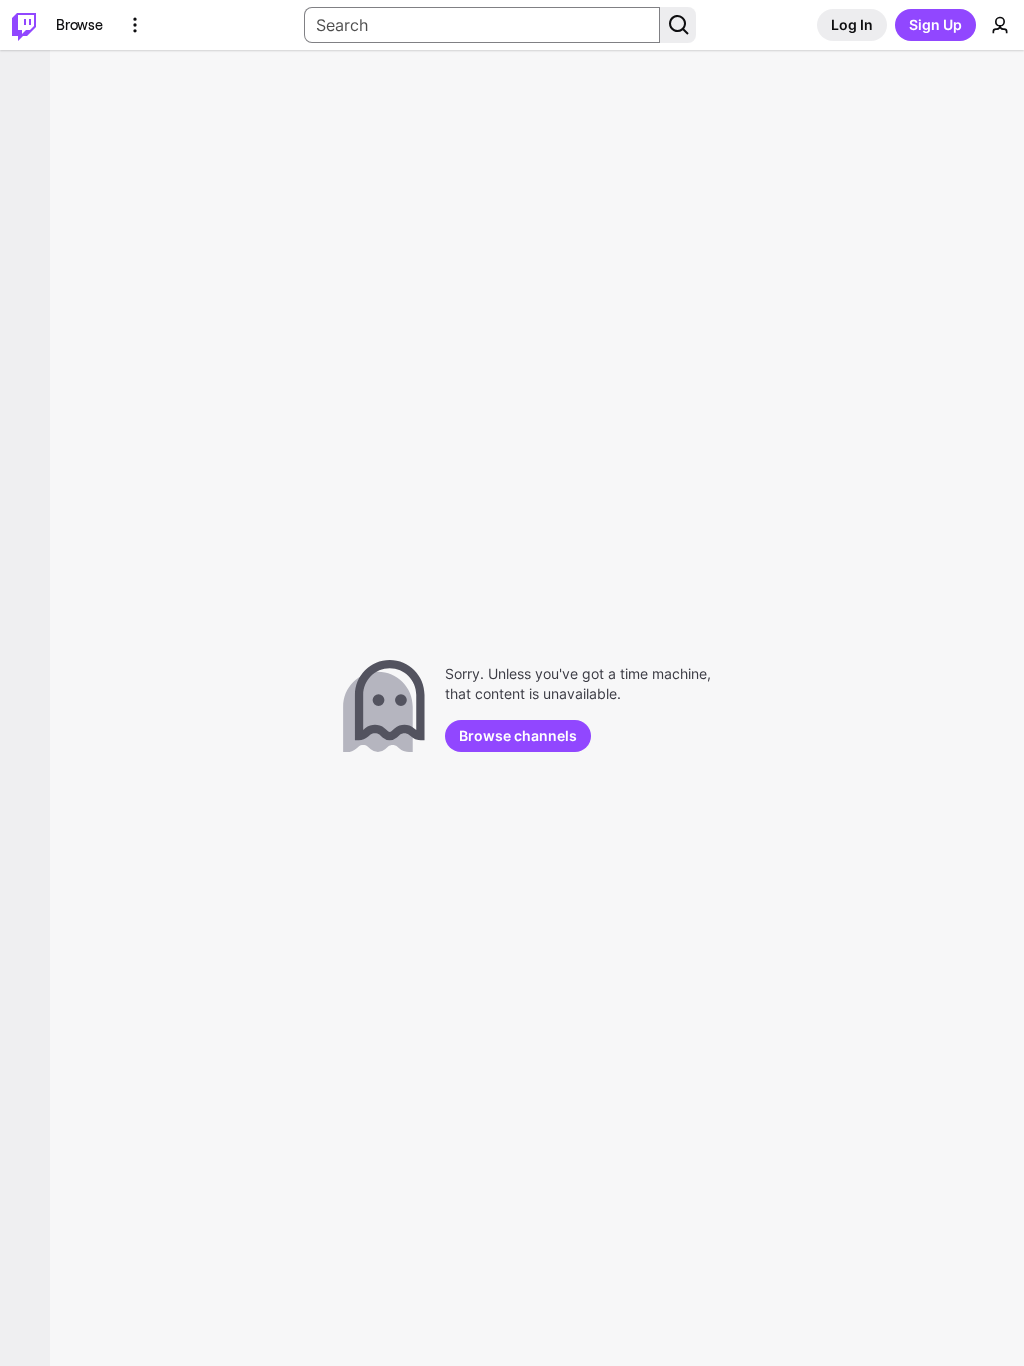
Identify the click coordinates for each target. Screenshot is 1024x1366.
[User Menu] (1000, 25)
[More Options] (135, 25)
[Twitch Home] (24, 25)
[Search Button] (678, 25)
